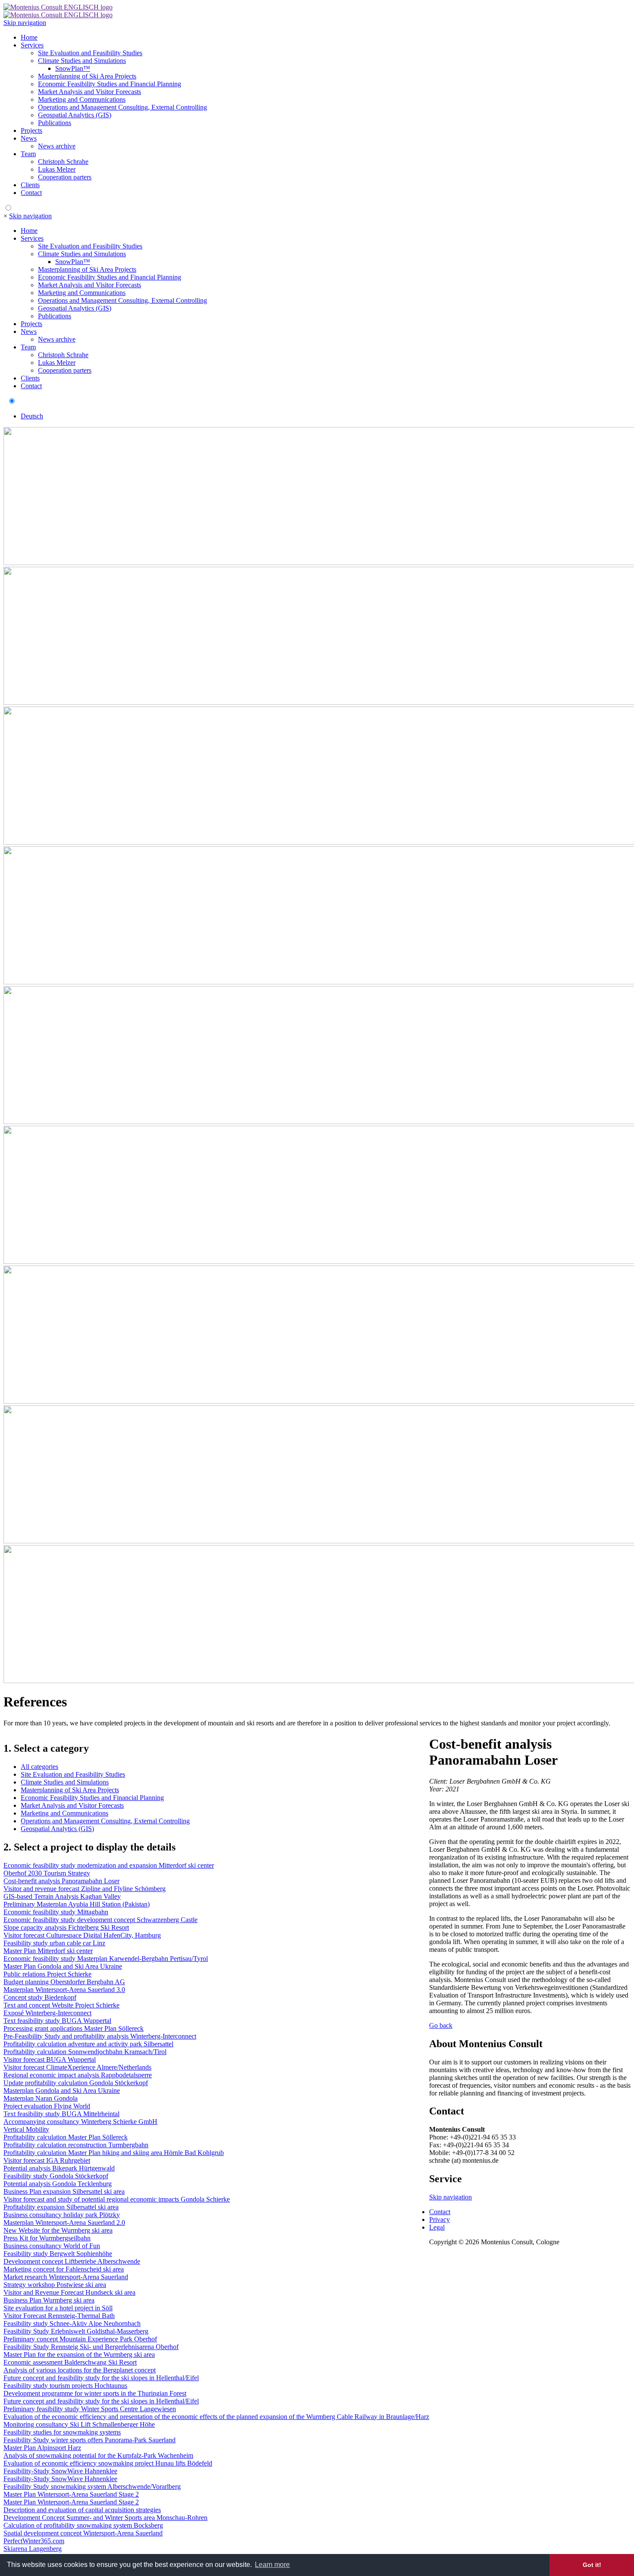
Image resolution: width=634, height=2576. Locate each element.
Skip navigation (25, 23)
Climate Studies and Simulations (82, 61)
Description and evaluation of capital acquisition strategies (82, 2510)
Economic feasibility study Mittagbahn (56, 1912)
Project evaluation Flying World (47, 2106)
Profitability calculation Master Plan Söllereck (66, 2137)
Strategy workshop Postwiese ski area (55, 2285)
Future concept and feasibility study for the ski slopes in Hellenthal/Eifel (101, 2378)
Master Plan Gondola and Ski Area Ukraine (63, 1966)
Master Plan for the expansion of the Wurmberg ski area (79, 2355)
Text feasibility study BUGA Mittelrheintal (61, 2114)
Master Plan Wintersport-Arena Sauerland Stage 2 (71, 2494)
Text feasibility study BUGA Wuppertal (57, 2021)
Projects (31, 130)
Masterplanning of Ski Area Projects (87, 76)
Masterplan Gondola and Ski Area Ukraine (62, 2091)
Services (32, 45)
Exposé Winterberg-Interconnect (47, 2013)
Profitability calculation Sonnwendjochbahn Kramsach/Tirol (85, 2052)
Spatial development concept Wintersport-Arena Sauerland (83, 2533)
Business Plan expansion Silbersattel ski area (64, 2191)
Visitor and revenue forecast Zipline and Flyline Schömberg (85, 1889)
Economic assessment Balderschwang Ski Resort (70, 2362)
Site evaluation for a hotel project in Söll (58, 2308)
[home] (58, 7)
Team (28, 154)
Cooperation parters (65, 177)
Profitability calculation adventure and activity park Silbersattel (88, 2044)
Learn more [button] (272, 2565)
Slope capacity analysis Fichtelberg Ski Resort (66, 1927)
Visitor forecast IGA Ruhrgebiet (47, 2160)
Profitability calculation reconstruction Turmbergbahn (76, 2145)
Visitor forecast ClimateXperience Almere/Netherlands (77, 2067)
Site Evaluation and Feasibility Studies (90, 53)
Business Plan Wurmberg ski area (49, 2300)
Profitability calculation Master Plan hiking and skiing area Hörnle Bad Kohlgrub (114, 2153)
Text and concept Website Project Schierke (61, 2005)
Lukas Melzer (57, 169)
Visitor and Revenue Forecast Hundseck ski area (69, 2292)
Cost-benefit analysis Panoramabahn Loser (61, 1881)
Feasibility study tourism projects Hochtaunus (65, 2386)
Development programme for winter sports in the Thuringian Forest (95, 2393)
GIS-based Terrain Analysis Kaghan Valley (62, 1896)
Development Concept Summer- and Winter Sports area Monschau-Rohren (105, 2518)
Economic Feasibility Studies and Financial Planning (110, 84)
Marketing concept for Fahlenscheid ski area (64, 2269)
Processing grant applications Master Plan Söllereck (74, 2028)
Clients (30, 185)
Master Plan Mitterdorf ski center (48, 1951)
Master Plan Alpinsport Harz (42, 2448)
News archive (57, 146)
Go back (441, 2025)
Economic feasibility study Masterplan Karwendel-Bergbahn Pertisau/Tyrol (106, 1959)
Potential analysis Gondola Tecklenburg (58, 2184)
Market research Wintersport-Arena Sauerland (66, 2277)
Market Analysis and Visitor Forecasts (89, 92)
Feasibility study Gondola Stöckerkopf (56, 2176)
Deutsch (32, 416)
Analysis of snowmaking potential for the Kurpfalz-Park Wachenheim (98, 2455)
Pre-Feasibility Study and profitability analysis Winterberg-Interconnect (100, 2036)
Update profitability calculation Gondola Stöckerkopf (76, 2083)
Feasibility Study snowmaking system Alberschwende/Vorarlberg (92, 2486)
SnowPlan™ (73, 68)
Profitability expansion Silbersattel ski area (61, 2207)
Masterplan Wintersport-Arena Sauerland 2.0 (64, 2223)
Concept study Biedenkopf (40, 1997)
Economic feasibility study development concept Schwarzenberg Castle (100, 1920)
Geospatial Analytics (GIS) (75, 115)
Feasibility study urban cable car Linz (54, 1943)
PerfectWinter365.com (34, 2541)
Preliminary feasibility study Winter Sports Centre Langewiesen (90, 2409)
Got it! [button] (592, 2565)
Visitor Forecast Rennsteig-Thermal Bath (59, 2316)
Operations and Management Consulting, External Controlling (122, 107)
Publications (55, 123)
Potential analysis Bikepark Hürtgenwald (59, 2168)
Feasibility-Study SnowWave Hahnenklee (60, 2471)
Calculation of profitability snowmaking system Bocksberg (83, 2525)
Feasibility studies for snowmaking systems (62, 2432)
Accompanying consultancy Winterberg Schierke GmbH (80, 2122)
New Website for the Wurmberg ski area (58, 2230)
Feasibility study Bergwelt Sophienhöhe (58, 2254)
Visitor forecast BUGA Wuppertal (50, 2059)
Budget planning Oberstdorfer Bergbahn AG (64, 1982)
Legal (437, 2227)
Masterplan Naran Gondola (41, 2098)
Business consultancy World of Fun (52, 2246)
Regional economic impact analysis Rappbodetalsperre (78, 2075)
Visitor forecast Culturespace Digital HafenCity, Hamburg (82, 1935)
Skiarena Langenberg (33, 2549)
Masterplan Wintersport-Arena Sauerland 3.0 (64, 1990)
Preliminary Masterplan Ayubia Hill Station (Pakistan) (77, 1904)
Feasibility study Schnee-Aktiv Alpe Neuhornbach (72, 2323)
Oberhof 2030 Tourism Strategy (47, 1873)
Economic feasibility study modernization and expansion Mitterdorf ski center (109, 1865)
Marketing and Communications (82, 99)
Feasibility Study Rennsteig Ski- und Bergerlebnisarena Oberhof (91, 2347)
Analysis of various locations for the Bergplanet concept (80, 2370)
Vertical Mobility (26, 2129)
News (29, 138)
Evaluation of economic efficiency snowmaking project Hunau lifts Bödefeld (108, 2463)
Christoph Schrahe (63, 162)
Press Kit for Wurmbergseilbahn (47, 2238)
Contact (31, 193)
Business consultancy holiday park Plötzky (62, 2215)
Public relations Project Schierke (47, 1974)
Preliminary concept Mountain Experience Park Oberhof (80, 2339)
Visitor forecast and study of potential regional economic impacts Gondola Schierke (117, 2199)
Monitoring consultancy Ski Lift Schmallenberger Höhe (79, 2424)
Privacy (439, 2219)
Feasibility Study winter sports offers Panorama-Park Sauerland (89, 2440)
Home (29, 37)
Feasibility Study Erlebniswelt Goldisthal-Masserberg (76, 2331)
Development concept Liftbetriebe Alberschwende (72, 2261)
